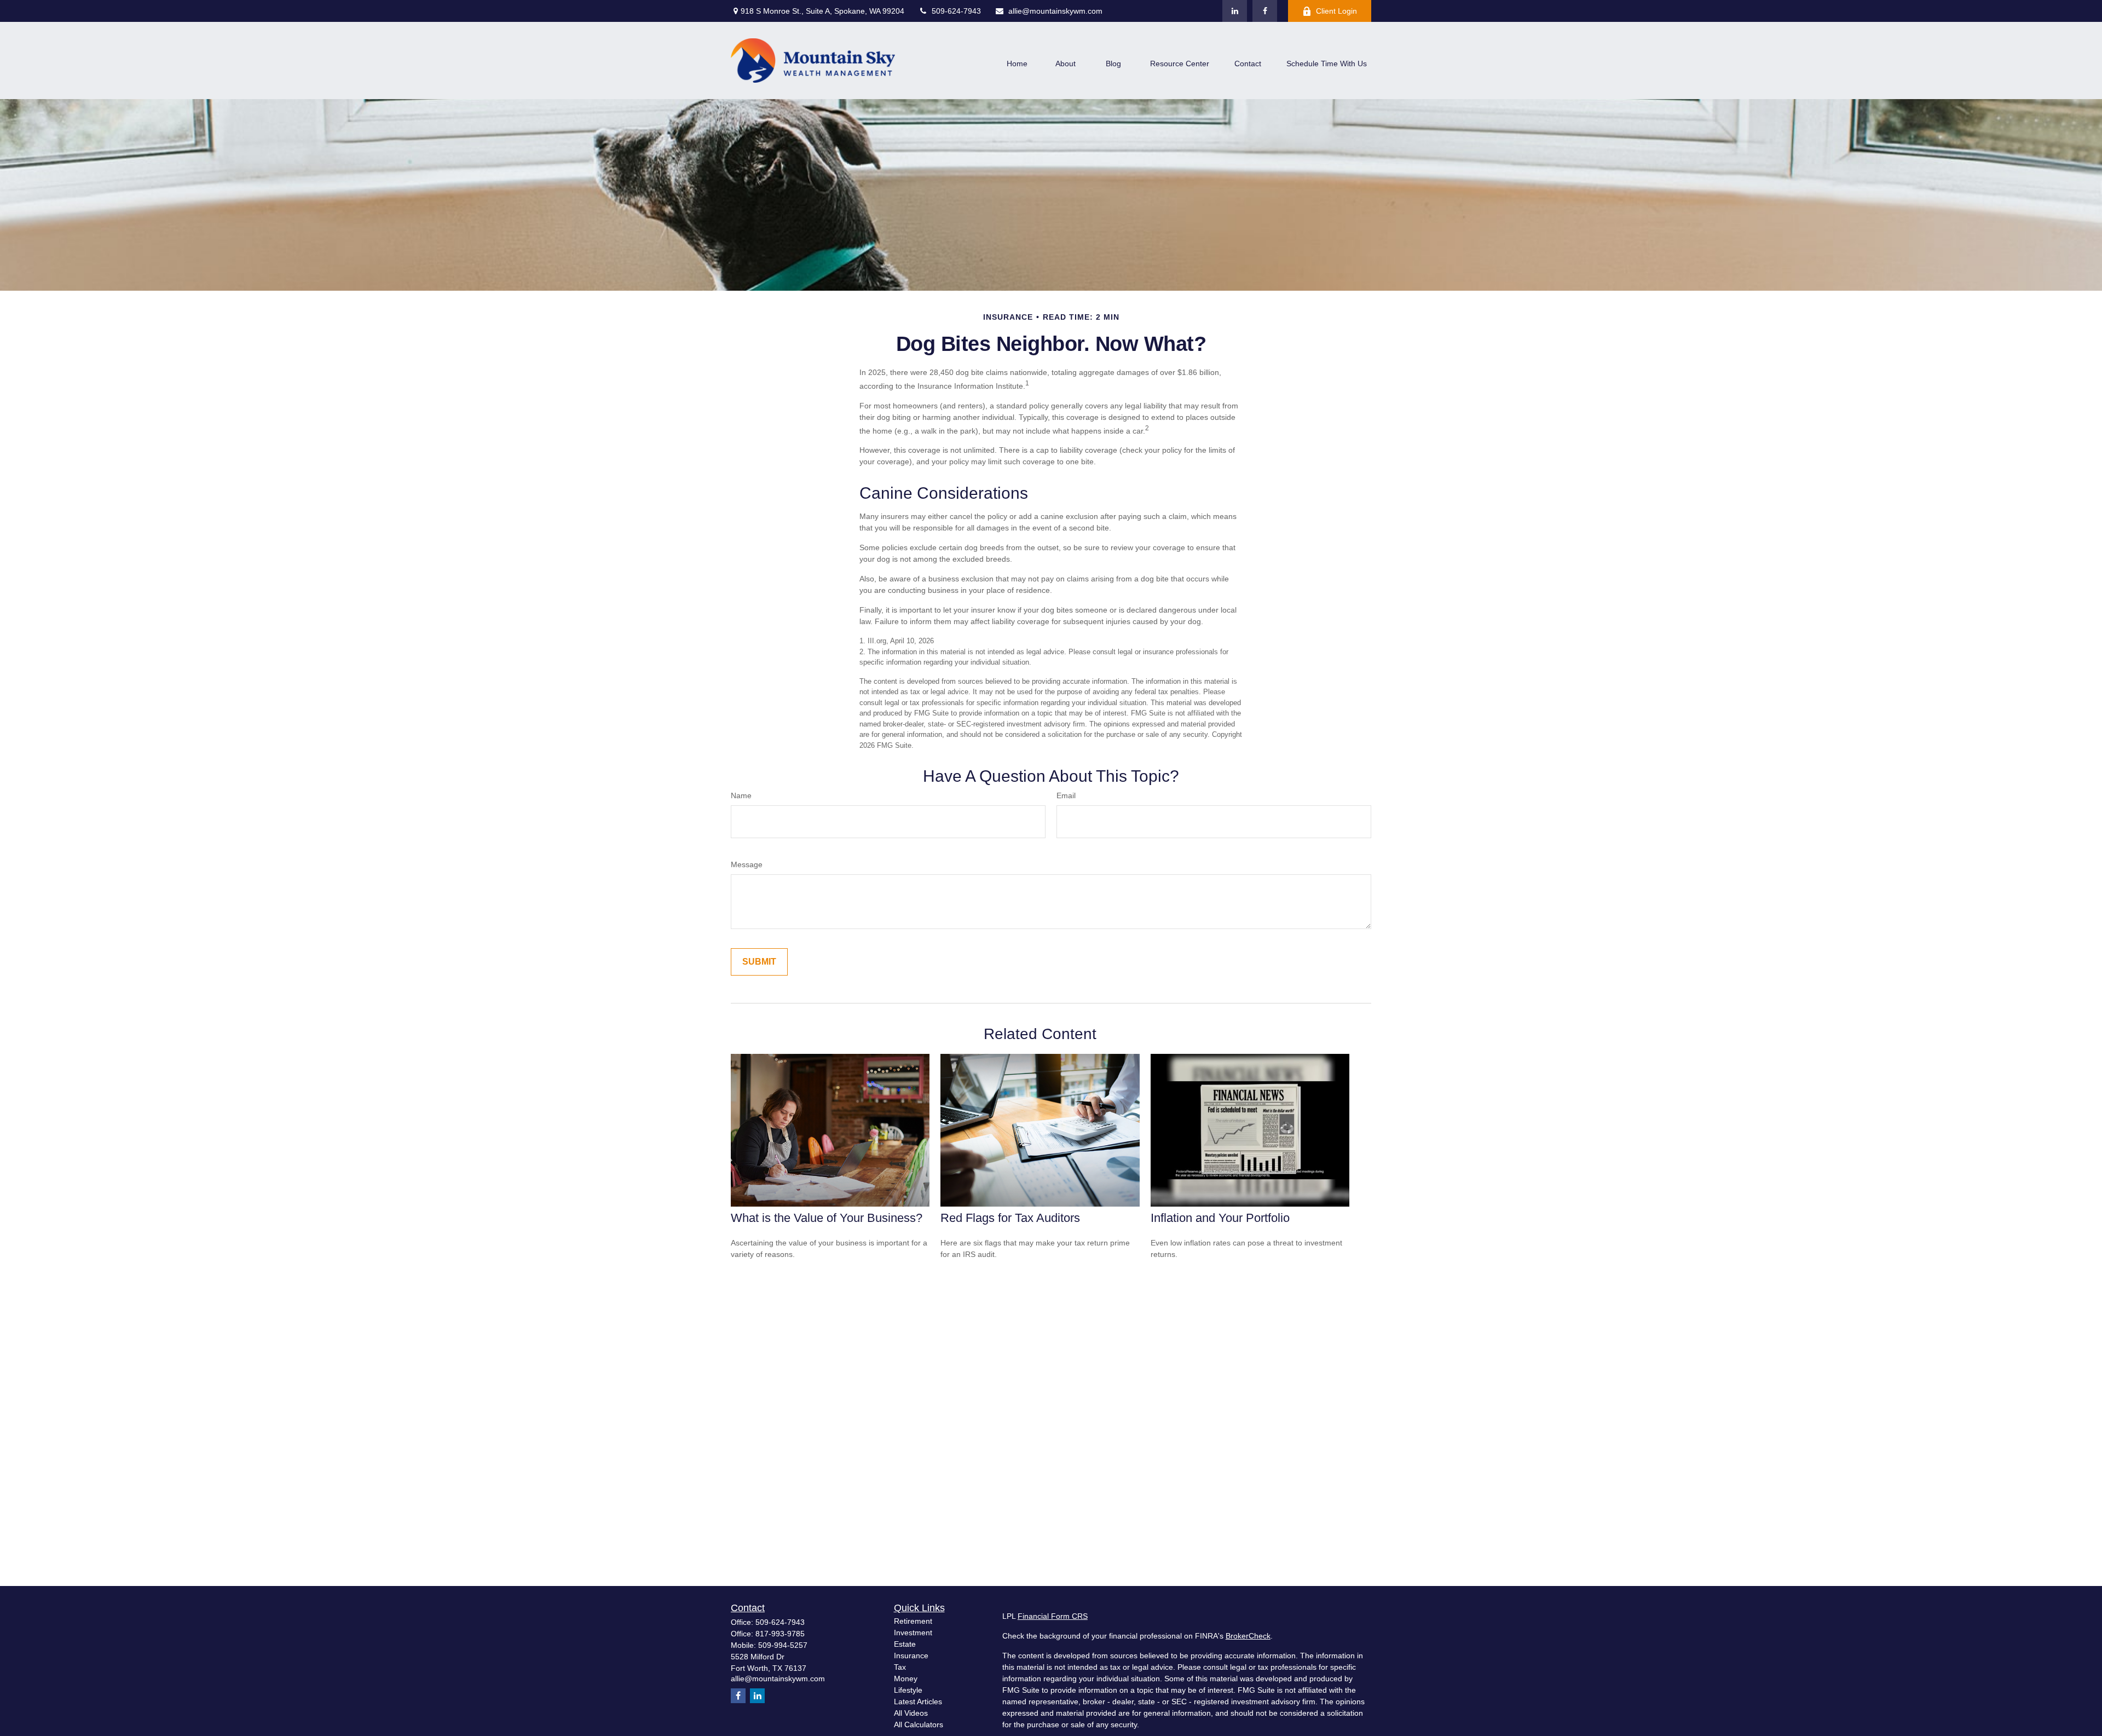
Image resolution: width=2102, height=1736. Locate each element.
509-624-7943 (956, 11)
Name (741, 795)
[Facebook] (1265, 11)
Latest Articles (918, 1702)
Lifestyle (908, 1690)
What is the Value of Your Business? (827, 1218)
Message (747, 864)
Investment (913, 1633)
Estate (905, 1644)
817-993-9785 (780, 1634)
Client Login (1336, 11)
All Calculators (919, 1725)
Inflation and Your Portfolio (1220, 1218)
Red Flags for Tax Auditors (1010, 1218)
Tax (900, 1667)
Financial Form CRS (1053, 1616)
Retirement (913, 1621)
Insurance (911, 1656)
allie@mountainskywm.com (1055, 11)
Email (1066, 795)
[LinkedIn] (1235, 11)
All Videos (911, 1713)
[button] (1017, 63)
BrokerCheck (1248, 1636)
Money (906, 1679)
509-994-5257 (783, 1645)
